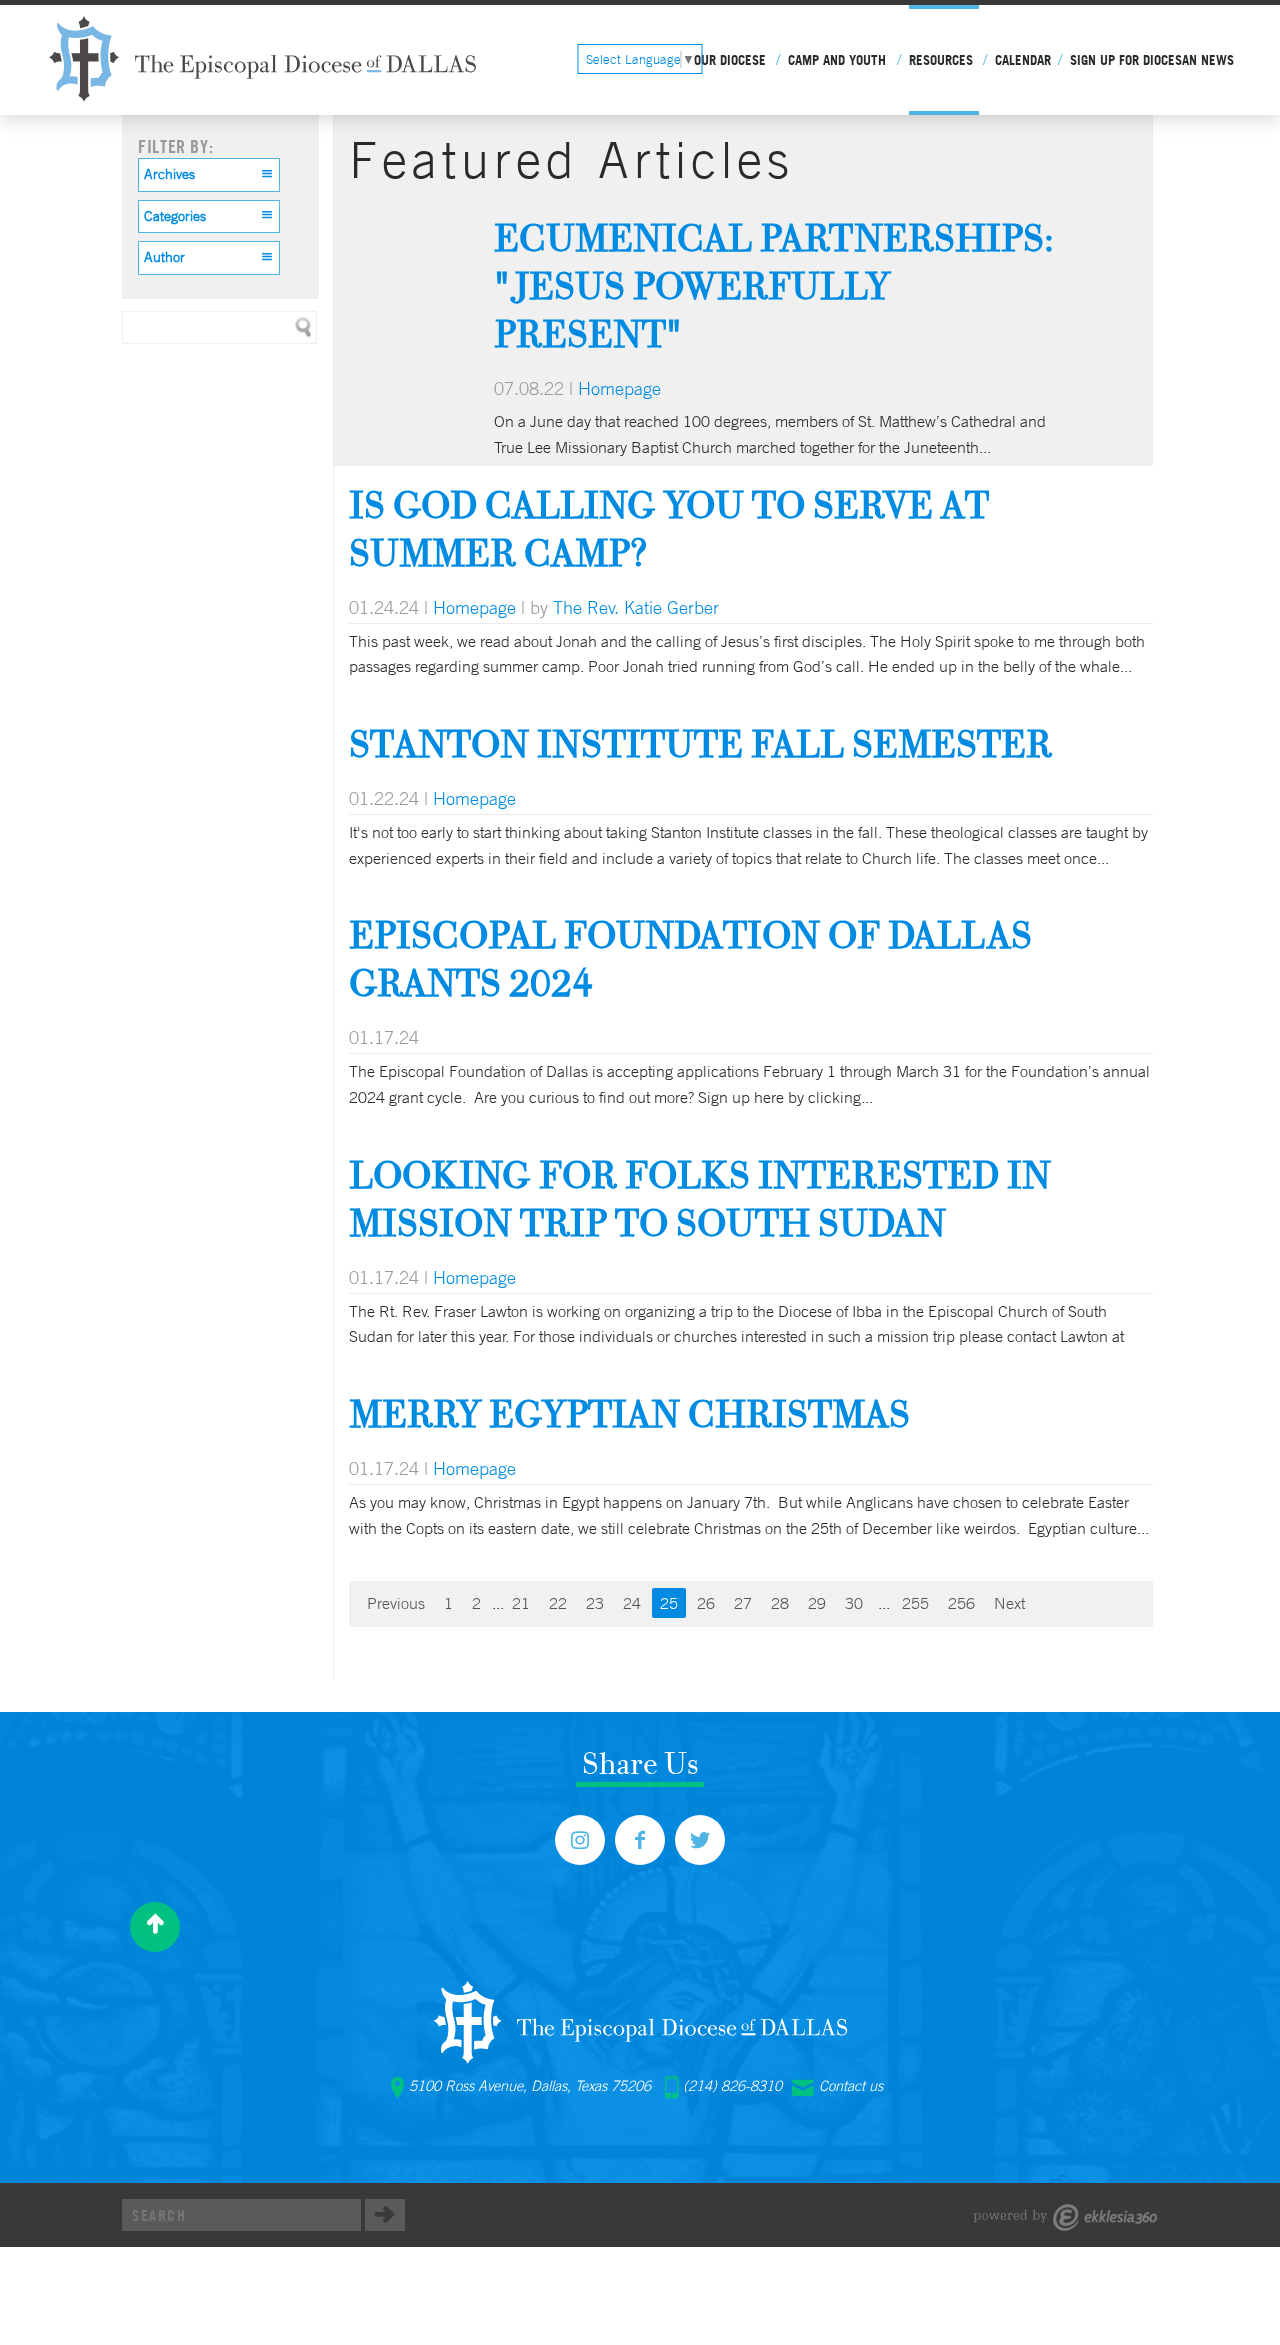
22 (558, 1603)
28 (780, 1603)
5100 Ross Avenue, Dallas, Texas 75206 (530, 2086)
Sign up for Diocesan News (1152, 60)
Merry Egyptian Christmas (629, 1413)
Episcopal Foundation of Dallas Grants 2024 (690, 958)
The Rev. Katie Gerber (636, 607)
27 (743, 1603)
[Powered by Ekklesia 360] (1065, 2217)
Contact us (851, 2086)
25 (669, 1603)
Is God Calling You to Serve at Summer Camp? (669, 528)
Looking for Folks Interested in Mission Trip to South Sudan (700, 1198)
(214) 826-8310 (732, 2086)
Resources (941, 60)
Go (385, 2215)
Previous (396, 1603)
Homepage (619, 388)
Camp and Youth (837, 60)
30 (854, 1603)
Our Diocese (730, 60)
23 (595, 1603)
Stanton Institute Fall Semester (700, 743)
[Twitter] (700, 1840)
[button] (209, 175)
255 (915, 1603)
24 (632, 1603)
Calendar (1023, 60)
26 (706, 1603)
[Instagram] (580, 1840)
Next (1009, 1603)
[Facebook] (640, 1840)
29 (817, 1603)
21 (521, 1603)
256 (961, 1603)
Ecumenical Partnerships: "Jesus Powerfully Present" (774, 285)
